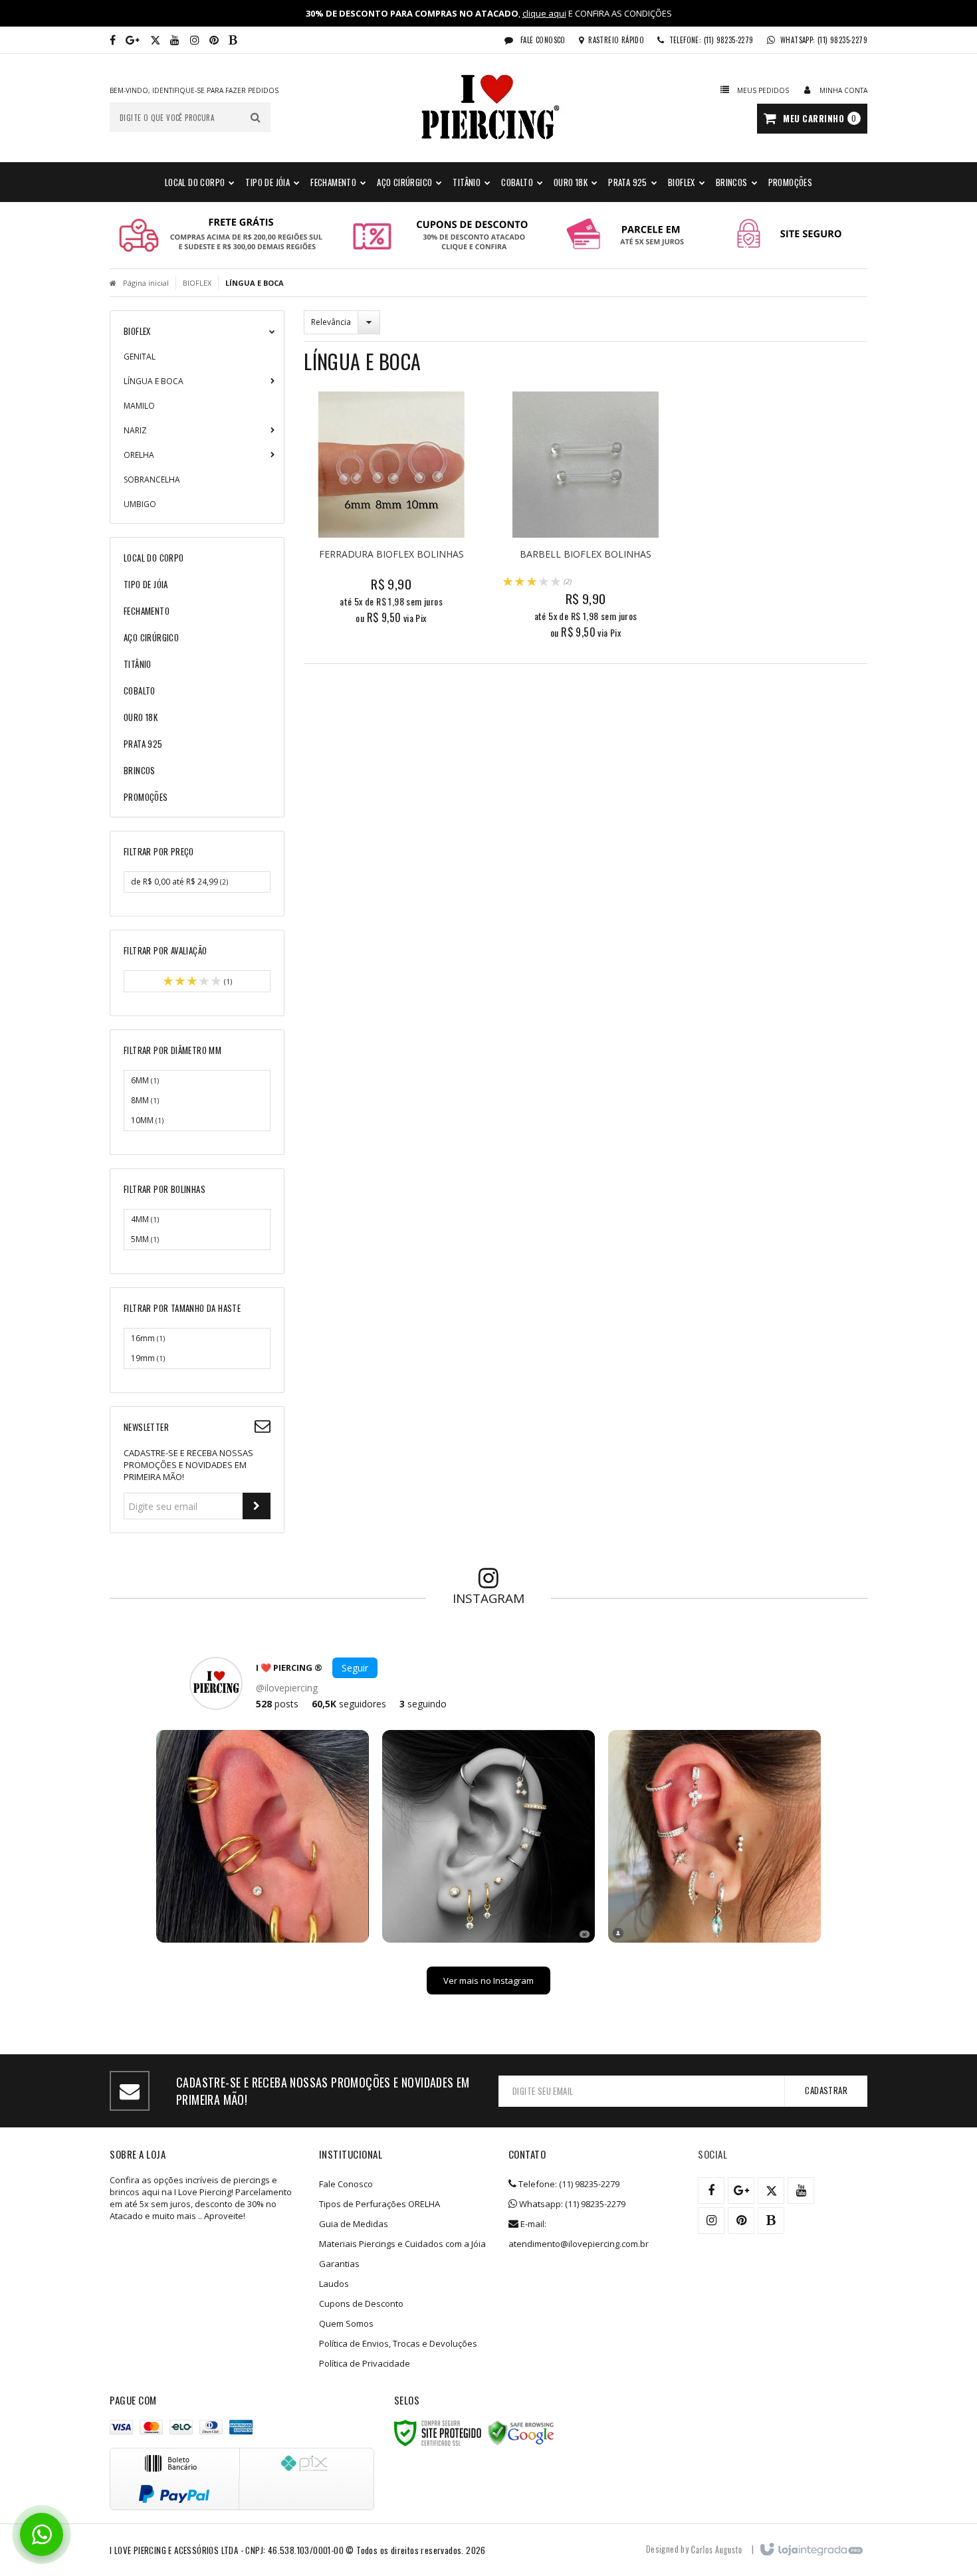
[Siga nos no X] (155, 40)
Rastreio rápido (616, 40)
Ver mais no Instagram (489, 1981)
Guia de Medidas (354, 2224)
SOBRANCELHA (152, 480)
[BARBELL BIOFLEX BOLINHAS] (586, 519)
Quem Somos (346, 2323)
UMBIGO (140, 504)
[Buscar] (256, 117)
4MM (145, 1219)
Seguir (355, 1668)
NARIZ (135, 430)
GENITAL (140, 357)
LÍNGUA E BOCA (154, 381)
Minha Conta (843, 90)
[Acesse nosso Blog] (233, 40)
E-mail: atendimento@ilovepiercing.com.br (579, 2234)
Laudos (334, 2284)
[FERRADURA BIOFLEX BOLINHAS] (391, 512)
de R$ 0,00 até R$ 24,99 (179, 882)
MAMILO (139, 406)
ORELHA (139, 455)
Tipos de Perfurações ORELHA (380, 2204)
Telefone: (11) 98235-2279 (568, 2184)
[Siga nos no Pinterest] (214, 40)
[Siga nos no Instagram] (195, 40)
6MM (145, 1080)
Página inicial (146, 283)
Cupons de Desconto (361, 2304)
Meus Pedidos (763, 90)
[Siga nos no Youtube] (175, 40)
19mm (148, 1358)
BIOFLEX (197, 283)
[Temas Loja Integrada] (716, 2549)
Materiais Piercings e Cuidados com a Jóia (402, 2244)
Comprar (398, 564)
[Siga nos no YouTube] (801, 2191)
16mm (148, 1338)
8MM (145, 1100)
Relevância (331, 322)
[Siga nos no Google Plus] (133, 40)
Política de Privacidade (365, 2363)
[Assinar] (257, 1506)
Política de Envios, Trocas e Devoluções (398, 2343)
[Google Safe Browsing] (521, 2433)
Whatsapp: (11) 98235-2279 (571, 2204)
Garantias (339, 2264)
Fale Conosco (542, 40)
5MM (145, 1239)
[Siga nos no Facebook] (113, 40)
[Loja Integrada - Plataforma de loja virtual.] (811, 2550)
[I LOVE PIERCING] (489, 108)
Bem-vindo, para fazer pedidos (194, 90)
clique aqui (544, 13)
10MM (147, 1120)
